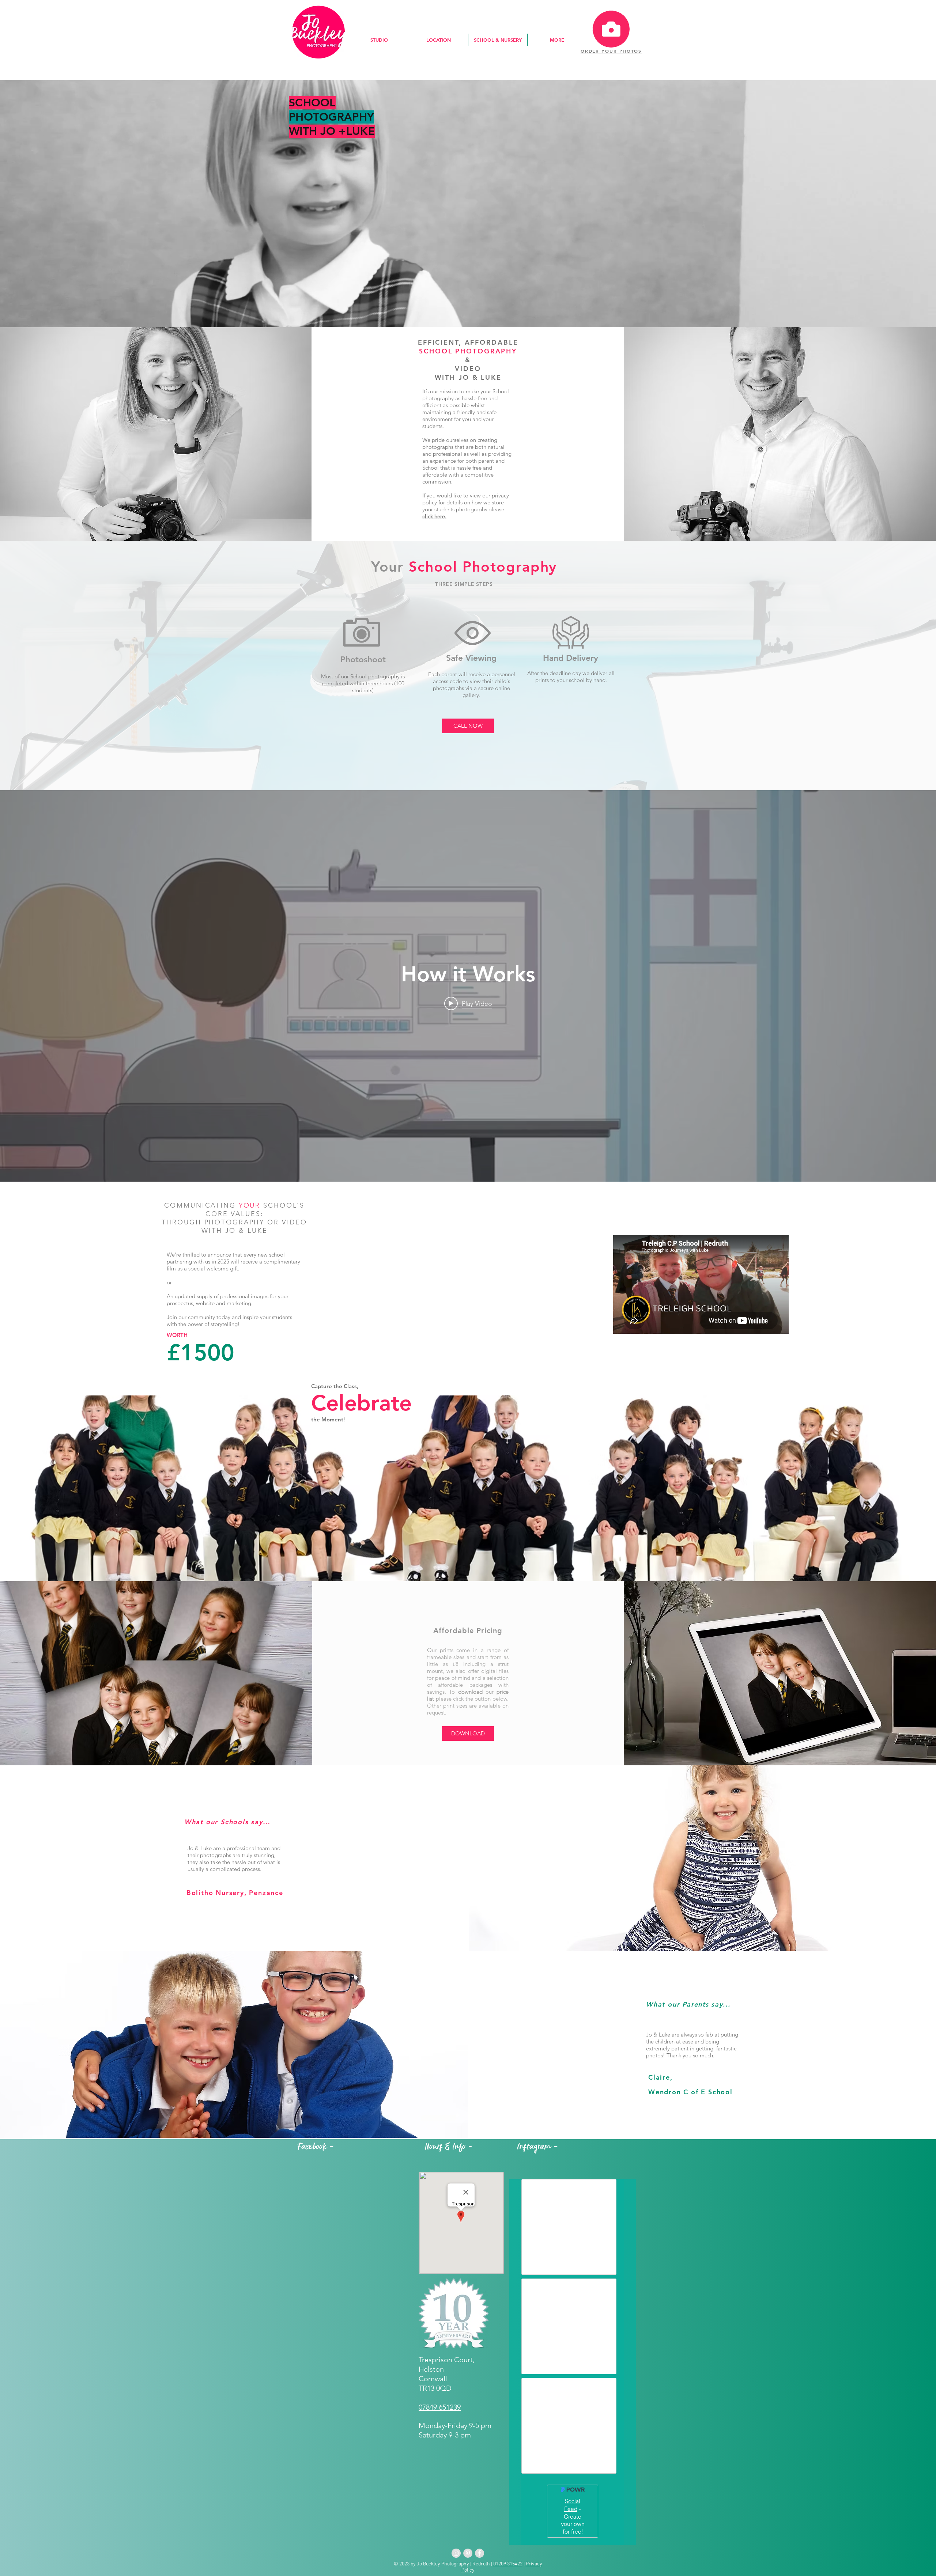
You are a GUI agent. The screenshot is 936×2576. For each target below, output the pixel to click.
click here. (434, 516)
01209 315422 (508, 2564)
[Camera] (611, 29)
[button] (379, 40)
